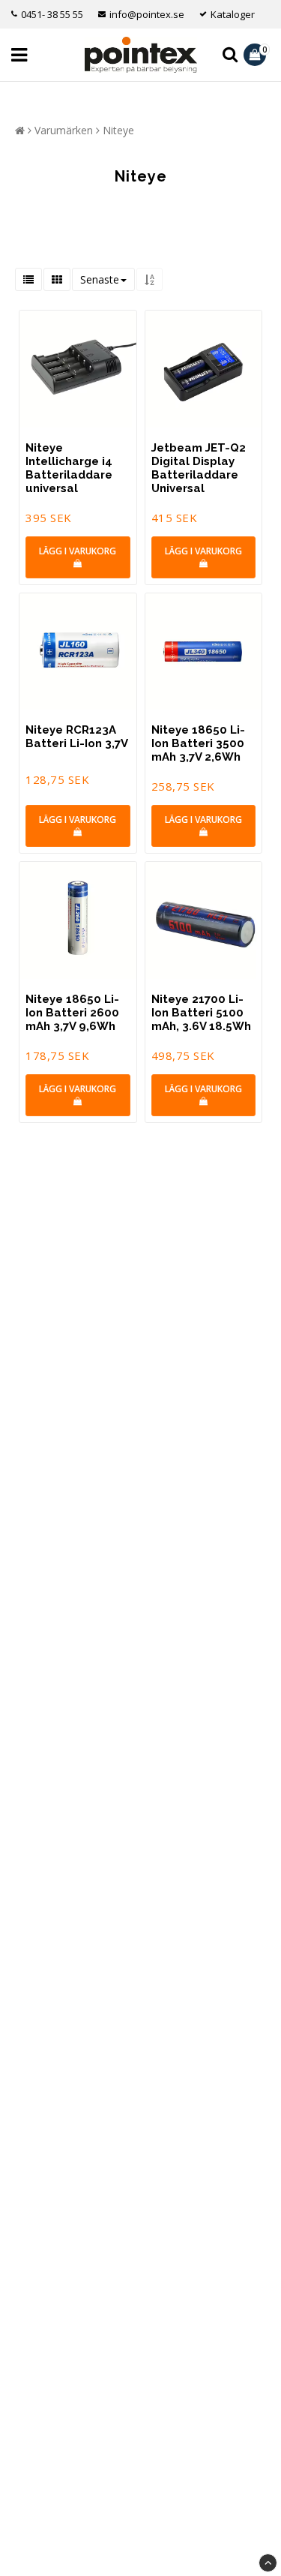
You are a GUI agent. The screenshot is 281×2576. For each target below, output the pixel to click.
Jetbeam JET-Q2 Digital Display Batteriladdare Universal (199, 468)
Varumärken (64, 130)
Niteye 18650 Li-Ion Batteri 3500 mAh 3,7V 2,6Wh (198, 743)
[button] (257, 55)
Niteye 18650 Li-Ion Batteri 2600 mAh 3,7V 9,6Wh (72, 1013)
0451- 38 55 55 (52, 14)
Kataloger (233, 14)
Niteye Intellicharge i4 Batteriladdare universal (69, 468)
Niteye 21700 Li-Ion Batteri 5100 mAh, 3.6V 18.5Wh (201, 1013)
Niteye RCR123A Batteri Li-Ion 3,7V (77, 737)
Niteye (118, 130)
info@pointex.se (147, 14)
